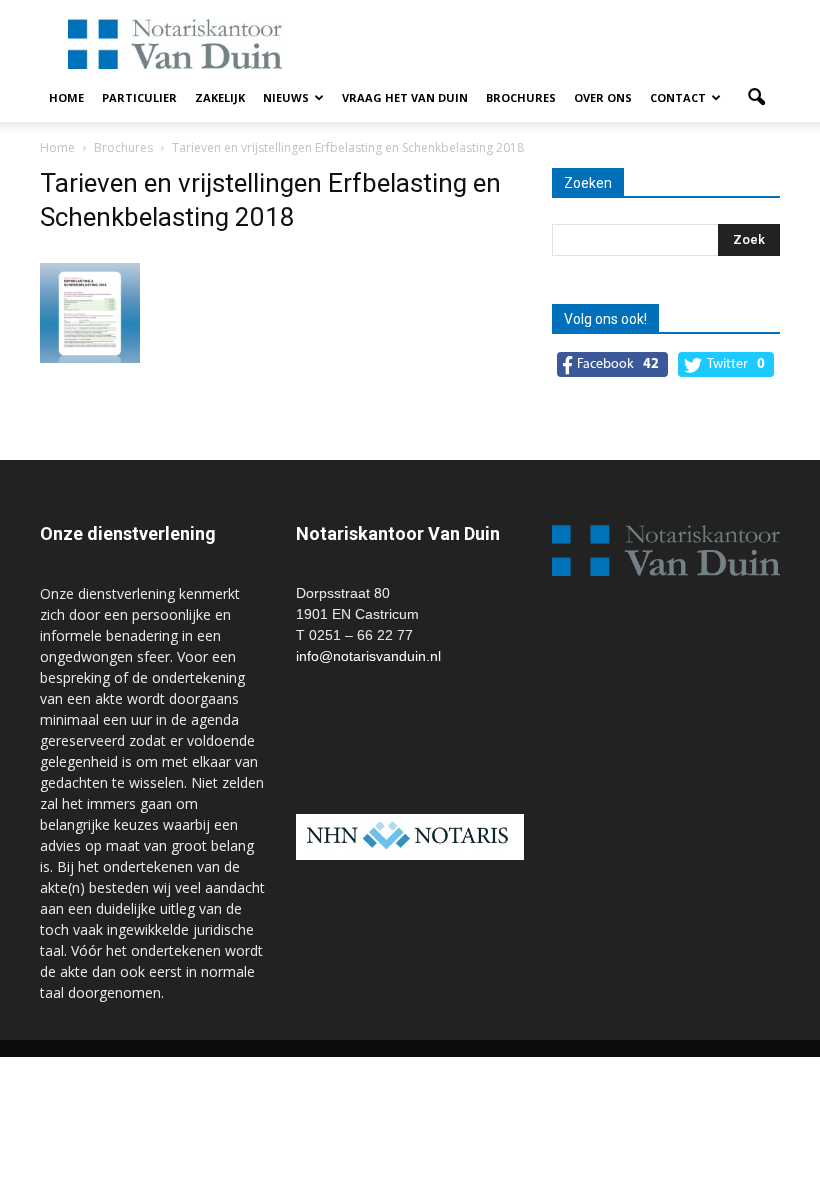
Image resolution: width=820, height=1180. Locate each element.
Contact (678, 97)
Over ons (603, 97)
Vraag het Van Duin (405, 97)
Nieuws (286, 97)
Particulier (139, 97)
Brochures (521, 97)
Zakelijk (220, 97)
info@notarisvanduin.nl (368, 656)
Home (66, 97)
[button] (756, 98)
